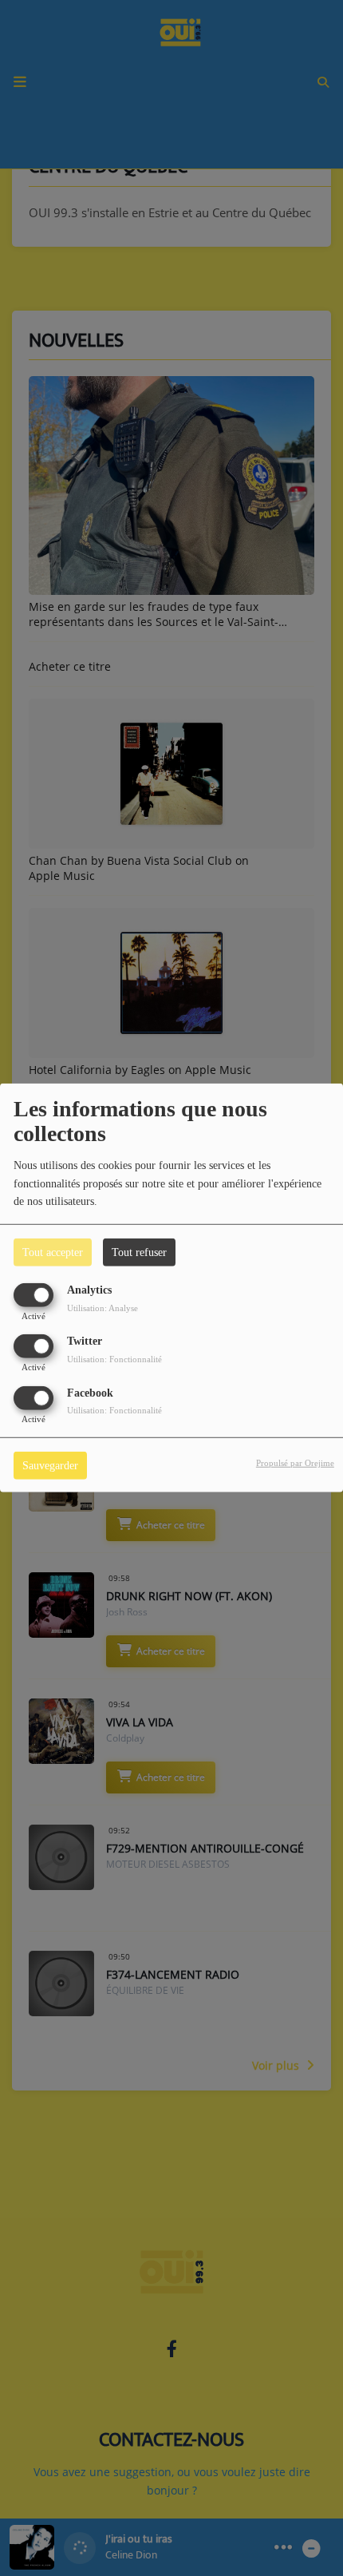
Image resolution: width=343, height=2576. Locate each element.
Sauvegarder (50, 1465)
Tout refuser (139, 1252)
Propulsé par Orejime (295, 1462)
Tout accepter (53, 1252)
